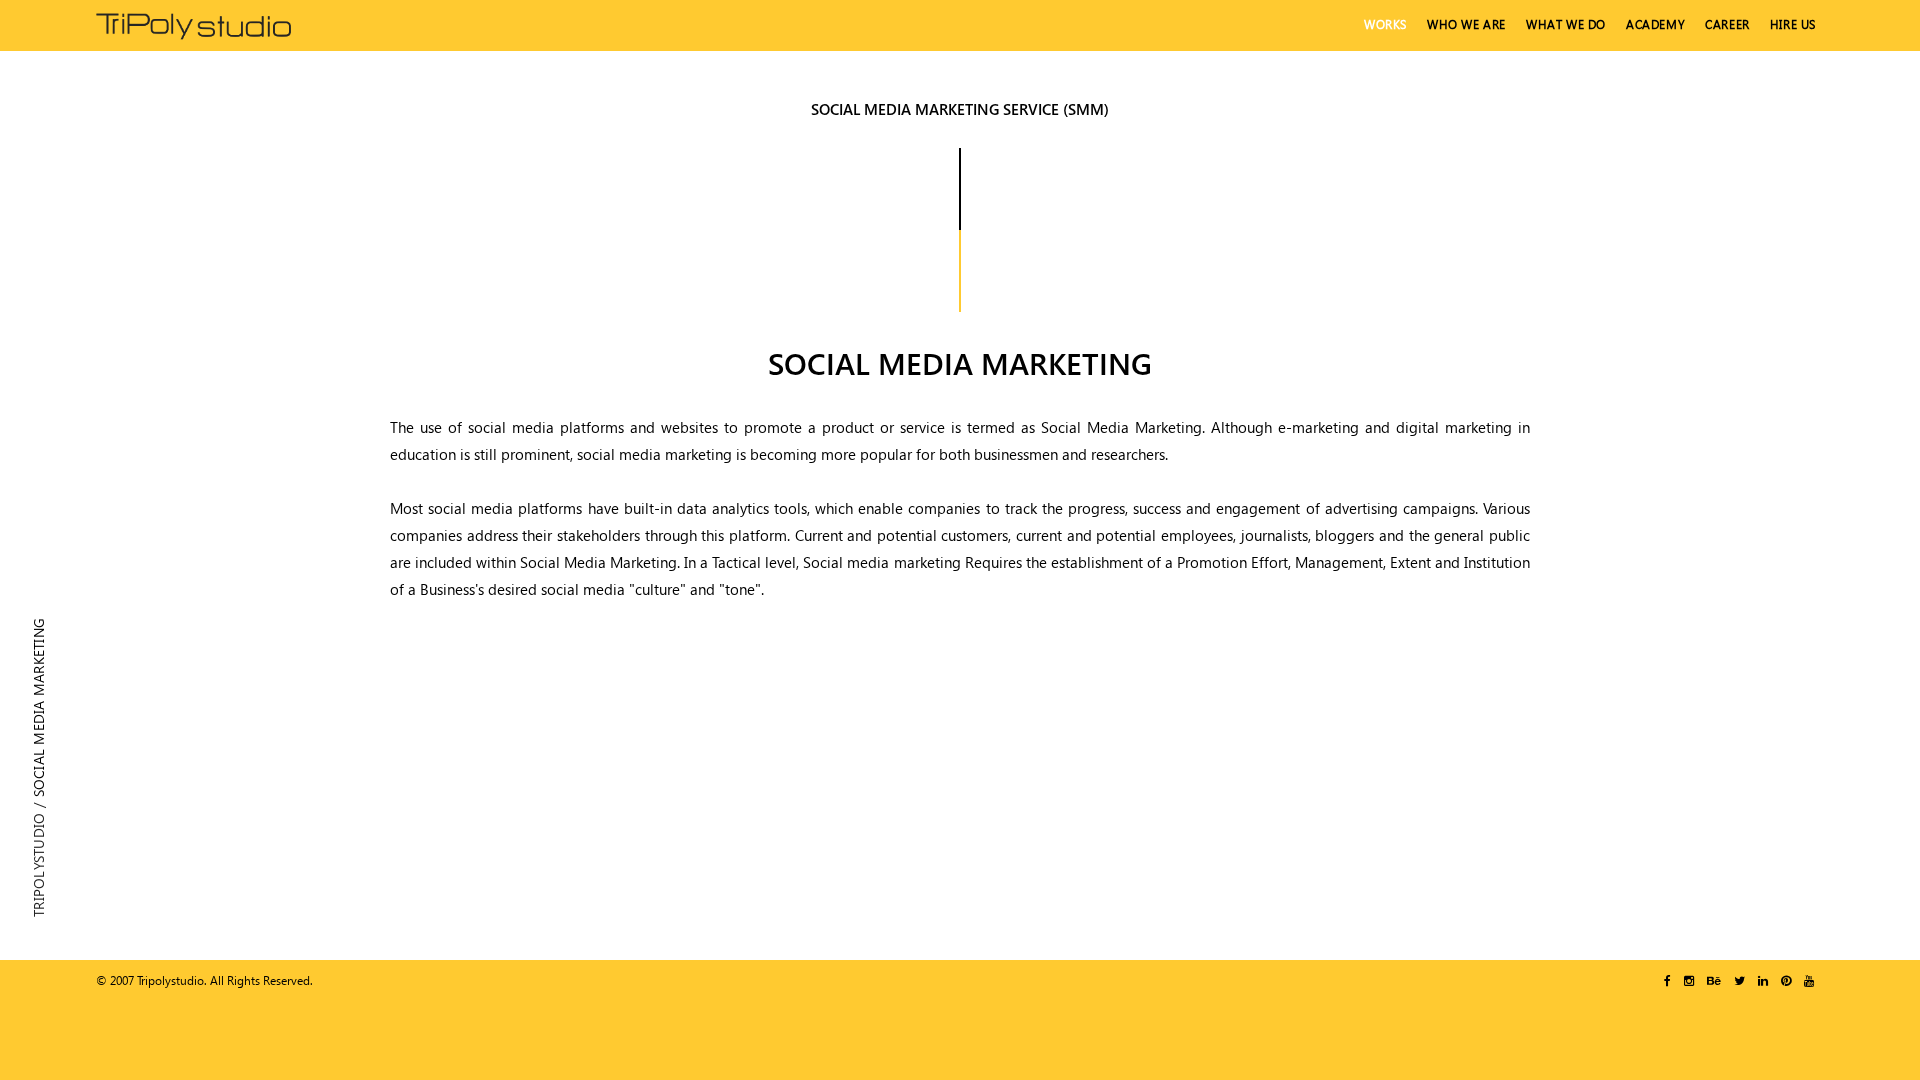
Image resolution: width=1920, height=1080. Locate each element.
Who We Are (1466, 24)
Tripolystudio (38, 865)
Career (1727, 24)
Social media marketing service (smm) (960, 109)
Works (1385, 24)
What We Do (1566, 24)
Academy (1655, 24)
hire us (1793, 24)
